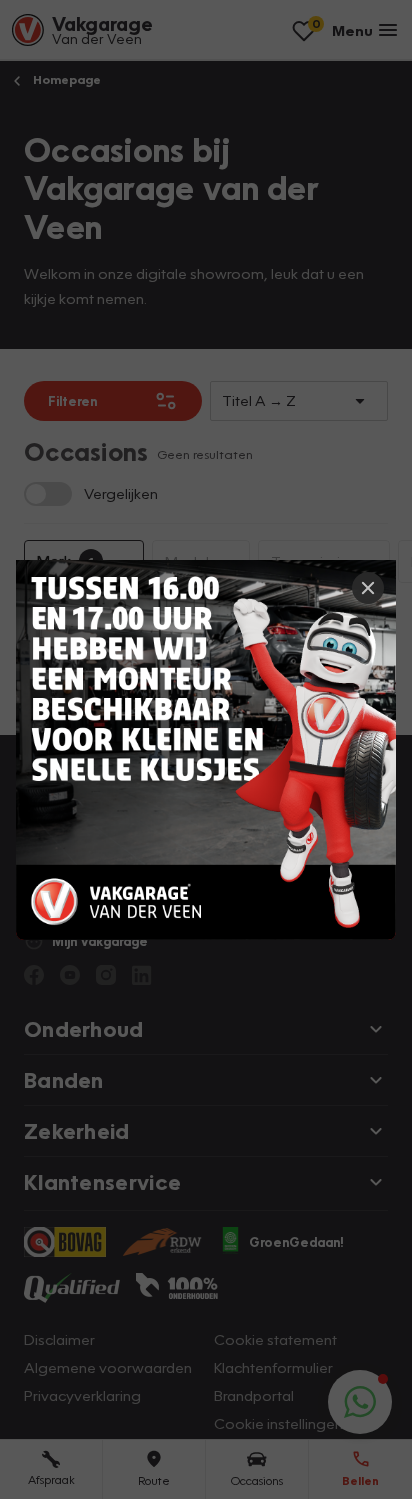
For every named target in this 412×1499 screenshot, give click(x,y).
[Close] (368, 588)
